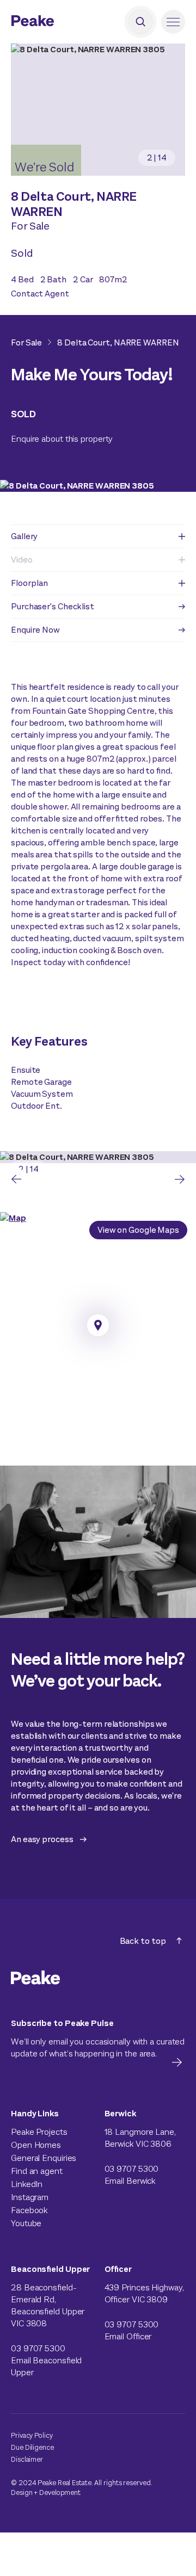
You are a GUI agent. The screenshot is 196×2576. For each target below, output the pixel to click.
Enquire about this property (62, 439)
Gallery (24, 536)
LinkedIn (27, 2184)
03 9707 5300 (132, 2169)
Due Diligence (32, 2447)
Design (22, 2492)
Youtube (26, 2223)
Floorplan (29, 583)
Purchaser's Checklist (53, 606)
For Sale (26, 342)
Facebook (29, 2210)
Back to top (143, 1941)
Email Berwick (130, 2181)
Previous (16, 1179)
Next (180, 1179)
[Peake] (63, 22)
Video (22, 560)
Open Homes (36, 2145)
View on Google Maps (138, 1230)
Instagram (30, 2197)
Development (60, 2492)
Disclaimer (27, 2459)
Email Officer (128, 2336)
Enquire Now (35, 630)
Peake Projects (39, 2132)
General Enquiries (44, 2158)
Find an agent (37, 2171)
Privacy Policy (32, 2435)
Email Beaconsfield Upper (46, 2366)
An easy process (42, 1839)
